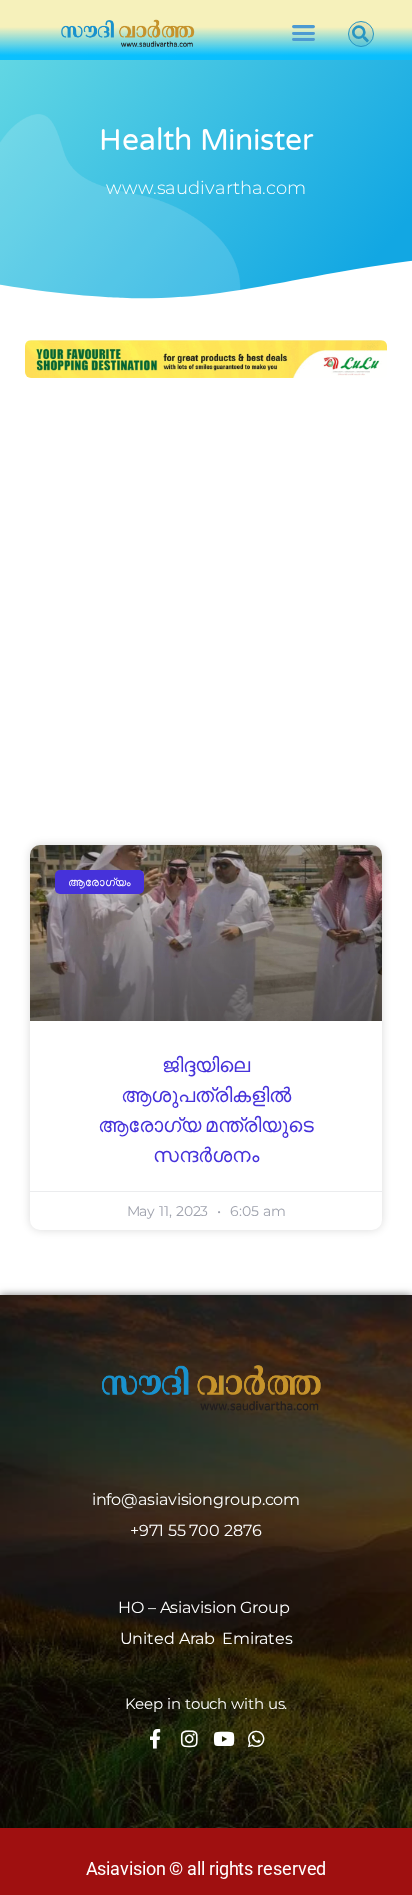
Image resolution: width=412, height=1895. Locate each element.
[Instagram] (189, 1738)
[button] (302, 33)
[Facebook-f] (155, 1738)
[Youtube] (222, 1738)
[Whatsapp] (256, 1738)
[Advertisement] (206, 614)
